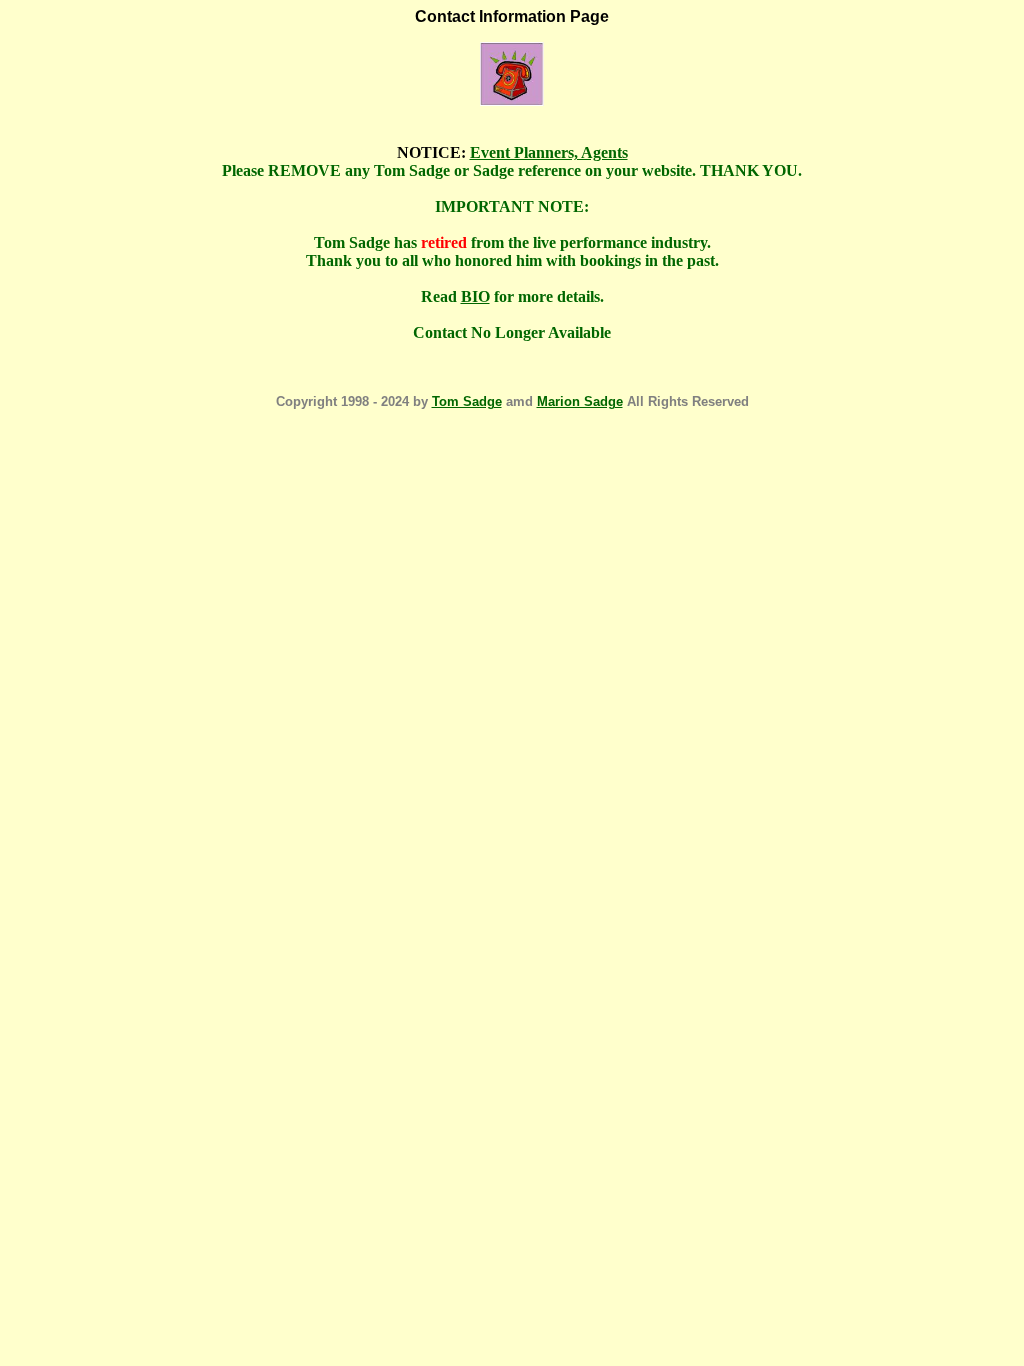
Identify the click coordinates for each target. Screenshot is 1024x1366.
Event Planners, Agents (549, 152)
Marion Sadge (580, 401)
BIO (475, 296)
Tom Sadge (467, 401)
